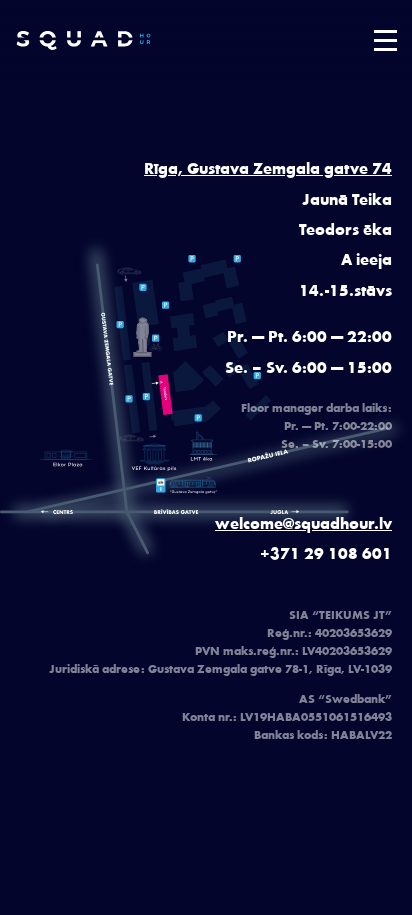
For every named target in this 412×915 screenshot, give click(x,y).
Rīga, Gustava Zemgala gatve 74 (268, 167)
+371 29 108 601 (326, 552)
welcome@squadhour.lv (303, 522)
